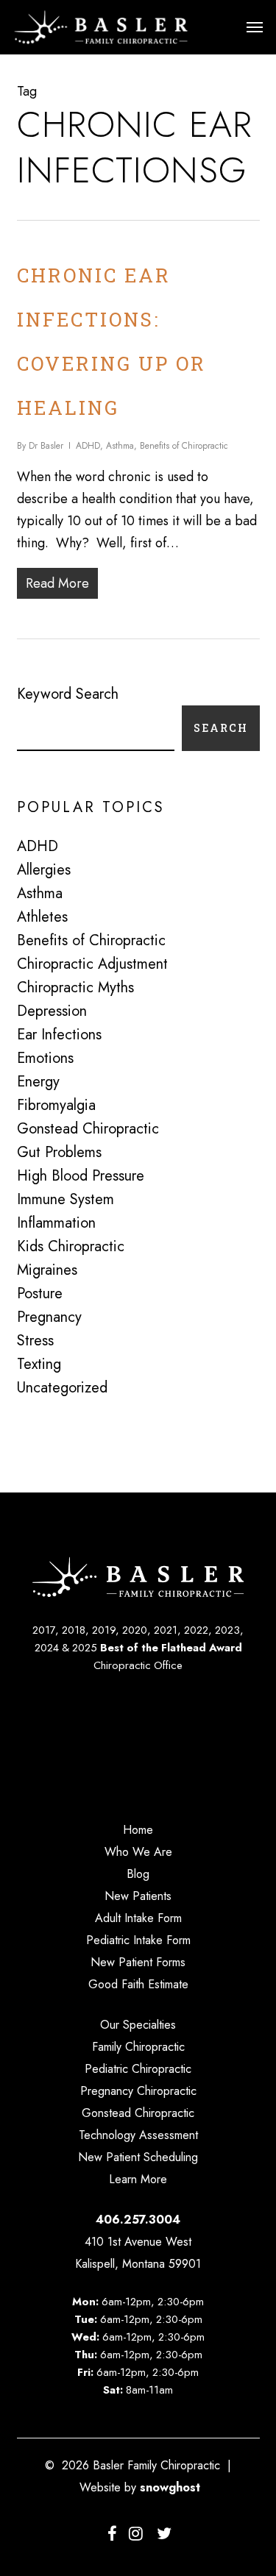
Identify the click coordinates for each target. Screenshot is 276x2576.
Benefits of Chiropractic (184, 446)
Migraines (47, 1270)
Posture (40, 1294)
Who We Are (138, 1852)
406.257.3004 (138, 2220)
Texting (39, 1365)
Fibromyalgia (56, 1106)
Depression (52, 1011)
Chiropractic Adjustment (92, 964)
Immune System (66, 1200)
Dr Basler (46, 446)
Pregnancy (49, 1317)
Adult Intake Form (138, 1918)
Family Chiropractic (138, 2047)
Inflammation (56, 1223)
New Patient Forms (138, 1962)
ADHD (88, 446)
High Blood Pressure (81, 1176)
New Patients (138, 1896)
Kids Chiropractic (71, 1247)
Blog (138, 1874)
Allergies (44, 870)
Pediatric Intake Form (138, 1940)
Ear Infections (59, 1035)
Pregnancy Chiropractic (138, 2091)
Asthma (120, 446)
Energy (38, 1082)
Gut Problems (59, 1153)
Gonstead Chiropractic (88, 1129)
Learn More (138, 2179)
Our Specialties (138, 2025)
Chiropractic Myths (75, 988)
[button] (255, 27)
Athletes (42, 917)
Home (138, 1830)
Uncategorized (62, 1388)
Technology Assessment (138, 2135)
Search (221, 728)
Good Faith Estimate (138, 1984)
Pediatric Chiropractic (138, 2069)
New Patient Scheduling (138, 2157)
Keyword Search (68, 694)
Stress (35, 1341)
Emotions (45, 1058)
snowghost (170, 2487)
